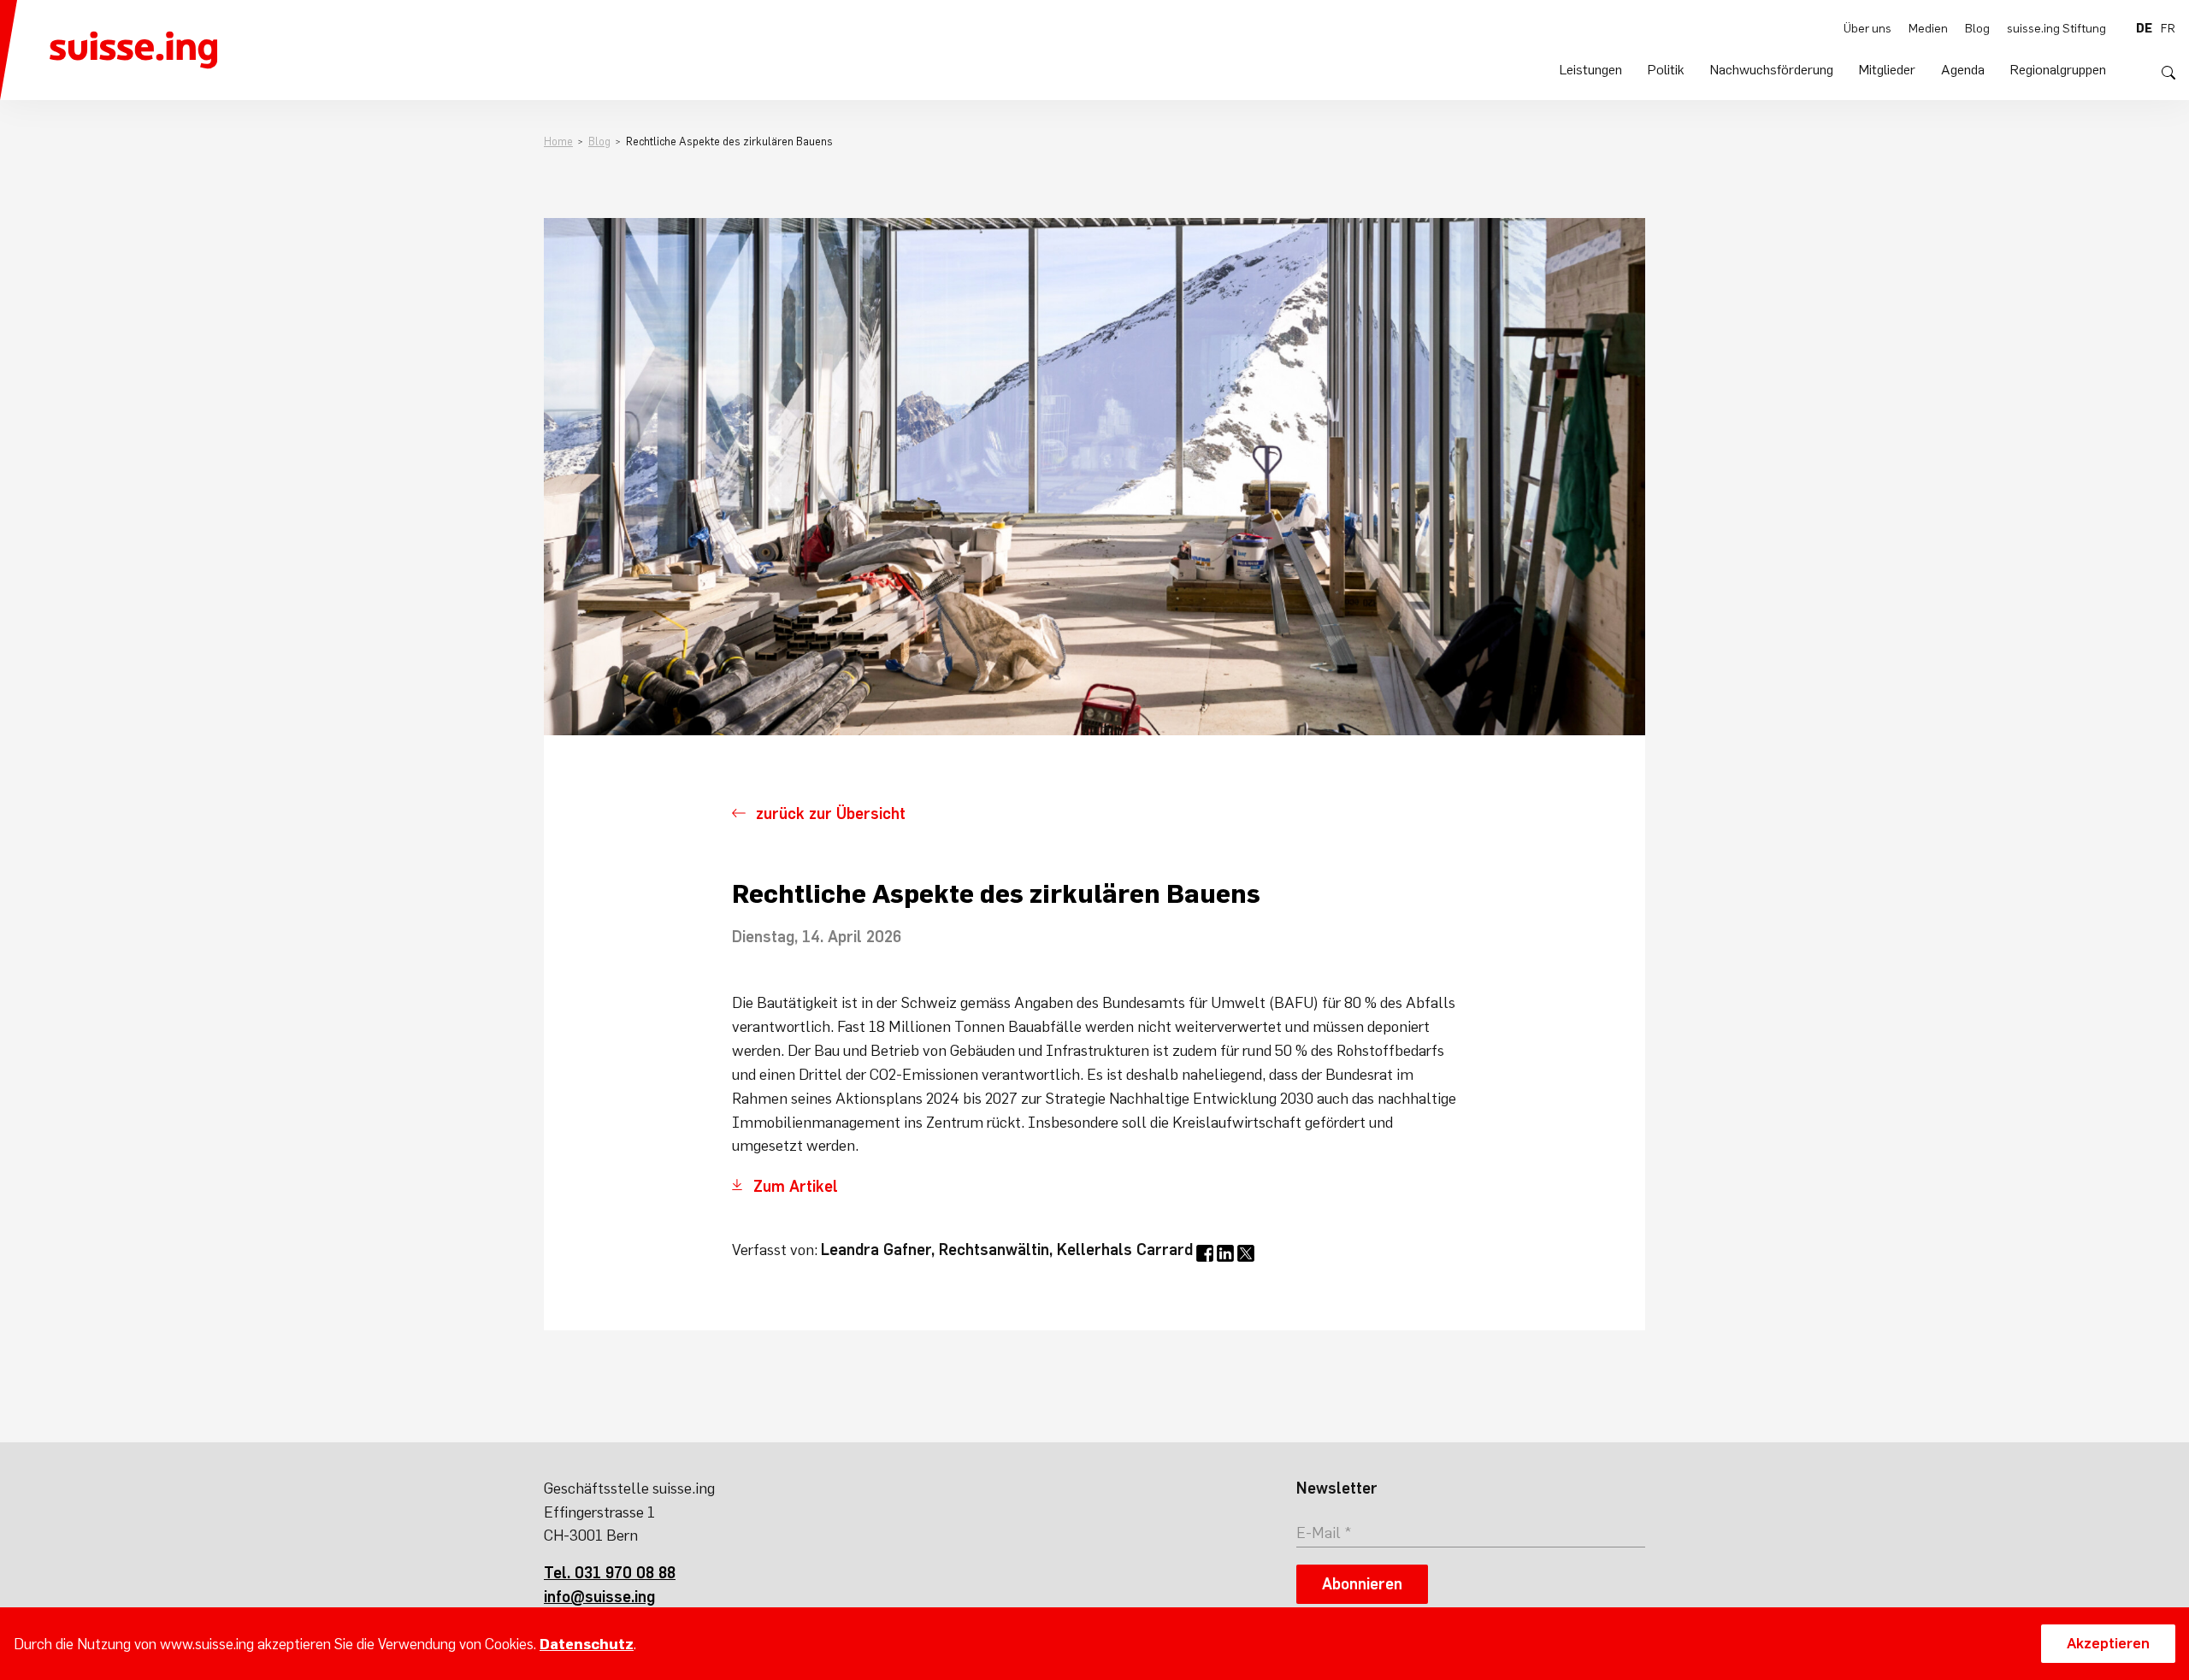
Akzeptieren (2108, 1643)
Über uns (1867, 28)
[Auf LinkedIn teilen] (1225, 1253)
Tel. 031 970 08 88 (610, 1573)
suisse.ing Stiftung (2056, 28)
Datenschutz (587, 1644)
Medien (1928, 28)
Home (558, 141)
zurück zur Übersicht (831, 813)
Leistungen (1591, 69)
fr (2168, 28)
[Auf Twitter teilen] (1246, 1253)
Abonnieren (1362, 1584)
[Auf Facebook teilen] (1205, 1253)
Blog (1977, 28)
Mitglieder (1887, 69)
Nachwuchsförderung (1772, 69)
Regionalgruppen (2058, 69)
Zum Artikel (796, 1186)
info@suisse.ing (599, 1597)
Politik (1666, 69)
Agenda (1963, 69)
